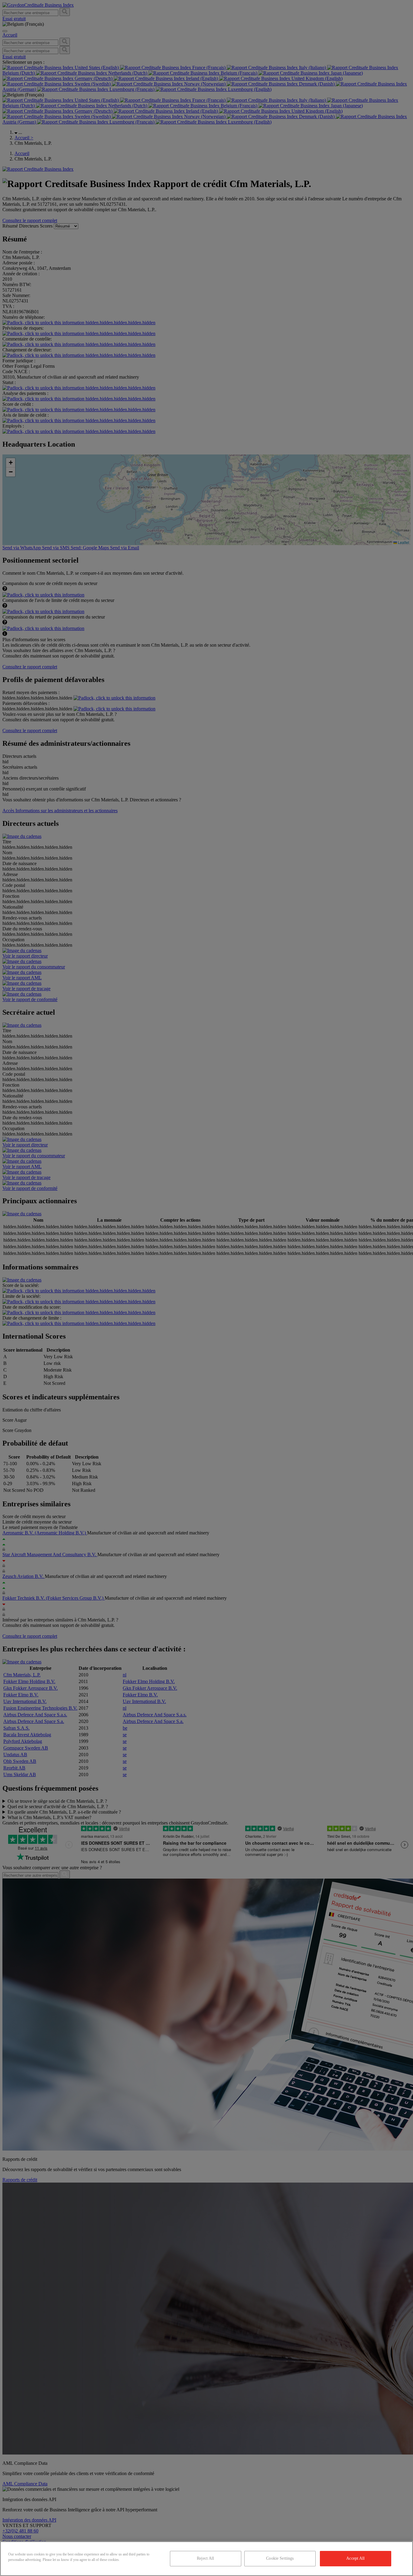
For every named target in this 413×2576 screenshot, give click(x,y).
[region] (207, 2559)
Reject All (205, 2558)
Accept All (355, 2558)
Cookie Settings (280, 2558)
